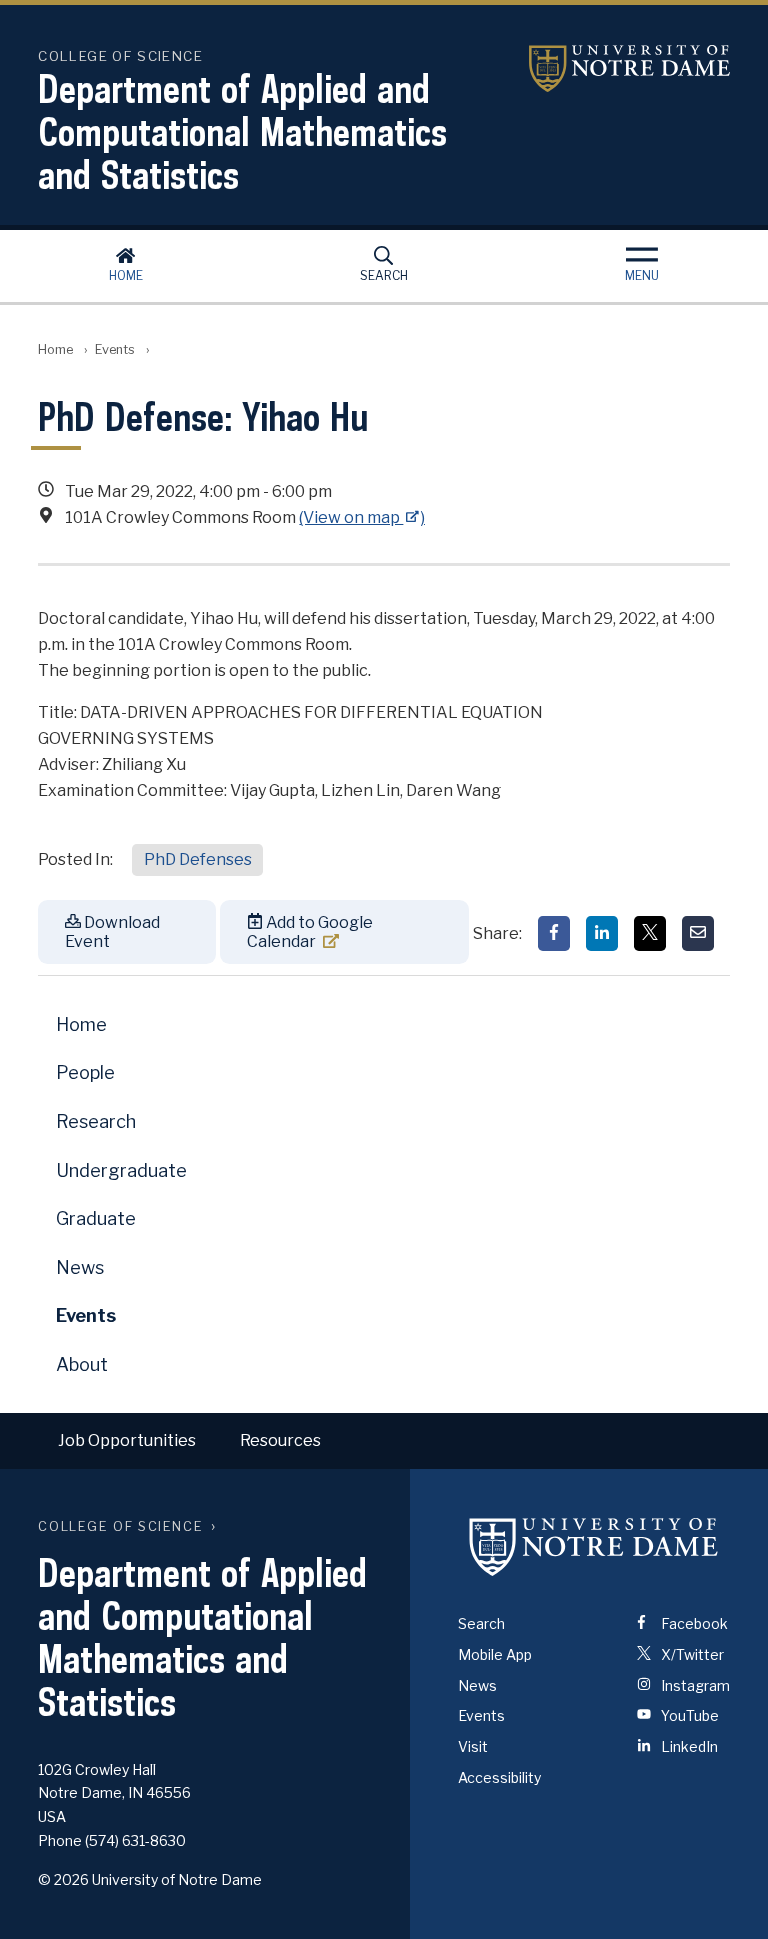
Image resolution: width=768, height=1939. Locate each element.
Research (96, 1121)
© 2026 (63, 1879)
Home (126, 275)
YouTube (688, 1715)
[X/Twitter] (650, 933)
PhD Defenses (198, 859)
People (85, 1072)
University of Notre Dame (605, 68)
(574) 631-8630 (135, 1840)
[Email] (698, 933)
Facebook (693, 1623)
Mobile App (495, 1654)
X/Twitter (691, 1654)
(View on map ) (362, 517)
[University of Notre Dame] (594, 1547)
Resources (280, 1440)
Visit (473, 1746)
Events (115, 349)
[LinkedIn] (602, 933)
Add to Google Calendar (310, 932)
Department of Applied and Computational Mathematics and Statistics (242, 131)
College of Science (120, 1526)
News (80, 1267)
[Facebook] (554, 933)
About (82, 1364)
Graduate (96, 1218)
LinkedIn (688, 1746)
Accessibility (499, 1777)
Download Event (112, 932)
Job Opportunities (127, 1440)
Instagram (694, 1685)
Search (384, 275)
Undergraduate (121, 1170)
